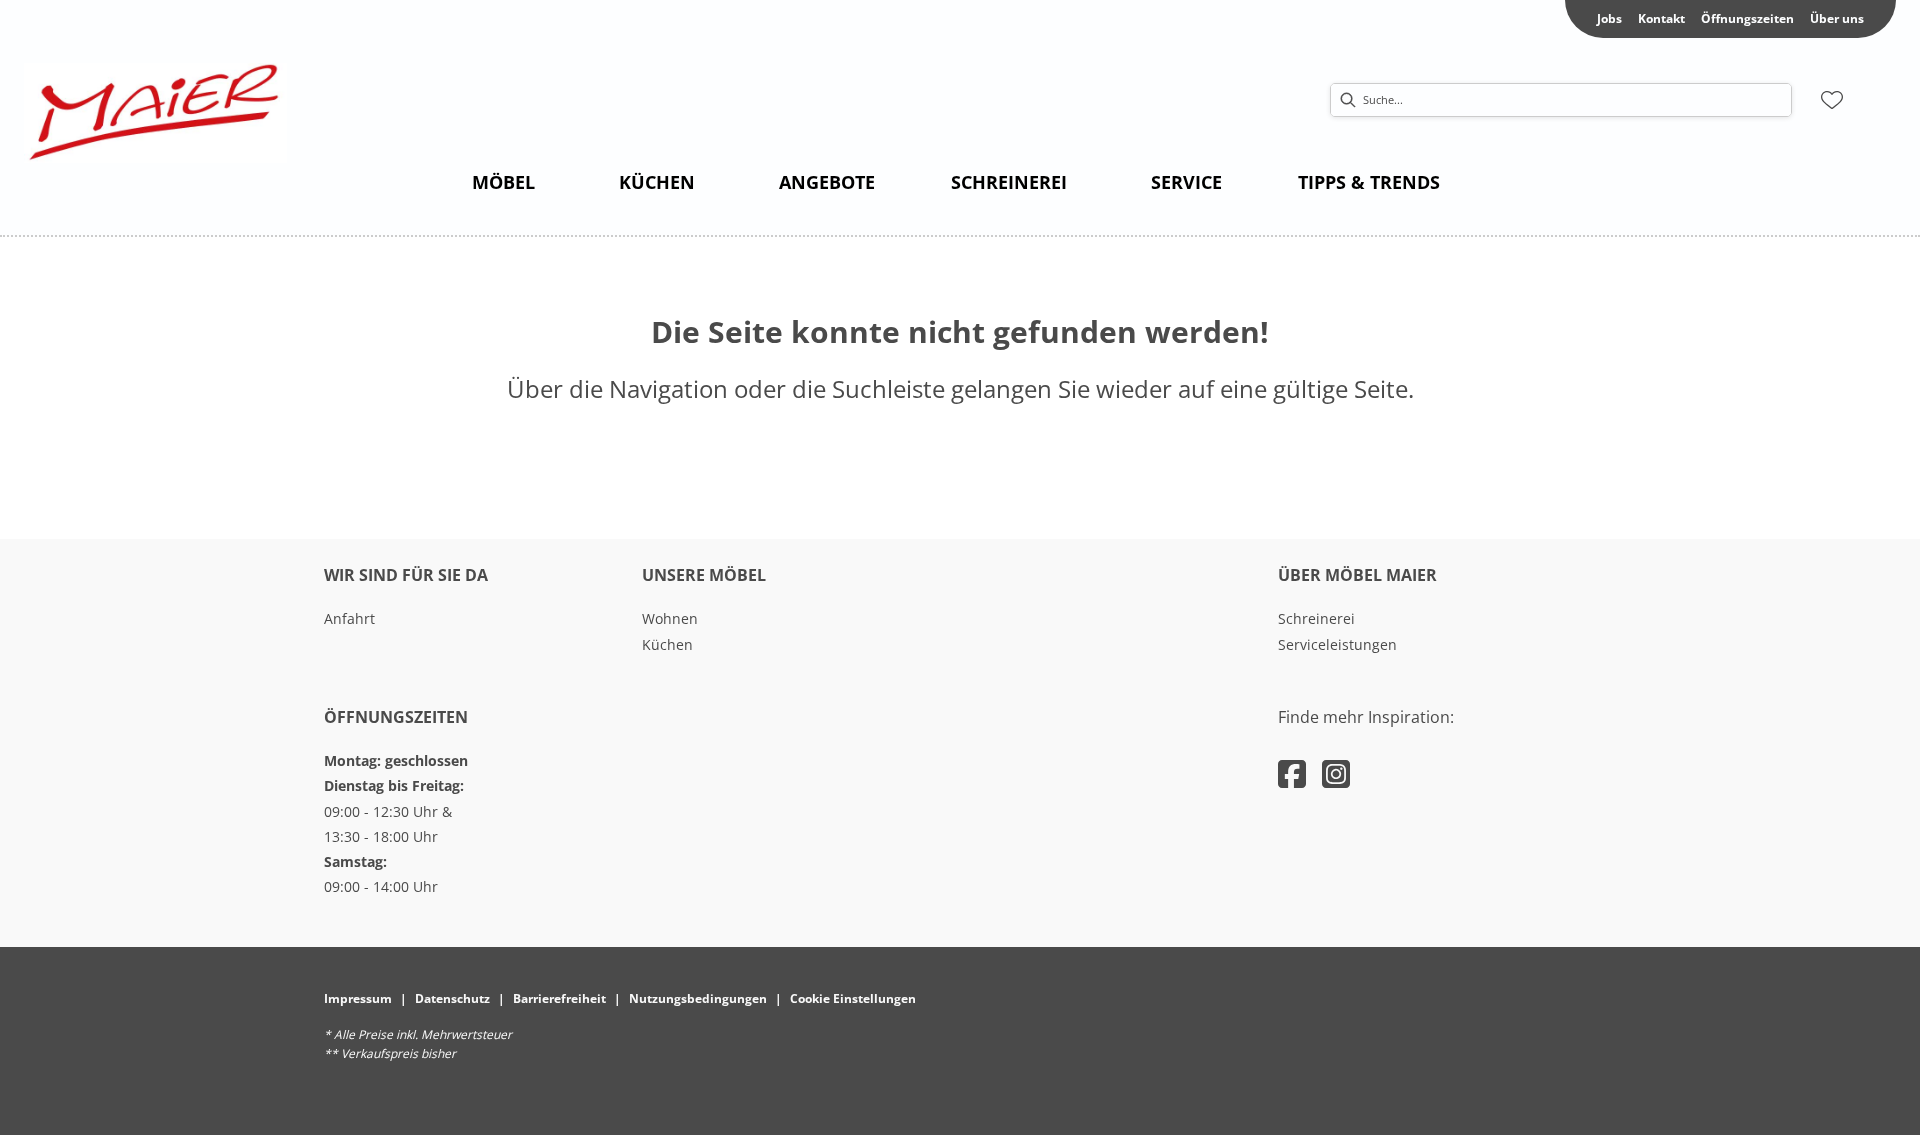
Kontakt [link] (1661, 18)
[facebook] (1292, 773)
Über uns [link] (1837, 18)
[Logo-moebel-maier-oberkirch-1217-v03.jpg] (155, 113)
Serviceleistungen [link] (1337, 644)
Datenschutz (452, 998)
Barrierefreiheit (559, 998)
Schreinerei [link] (1316, 618)
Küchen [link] (667, 644)
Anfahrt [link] (349, 618)
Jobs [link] (1609, 18)
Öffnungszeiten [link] (1747, 18)
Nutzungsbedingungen (698, 998)
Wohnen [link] (670, 618)
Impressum (358, 998)
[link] (503, 182)
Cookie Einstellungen (853, 998)
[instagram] (1336, 773)
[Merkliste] (1832, 100)
